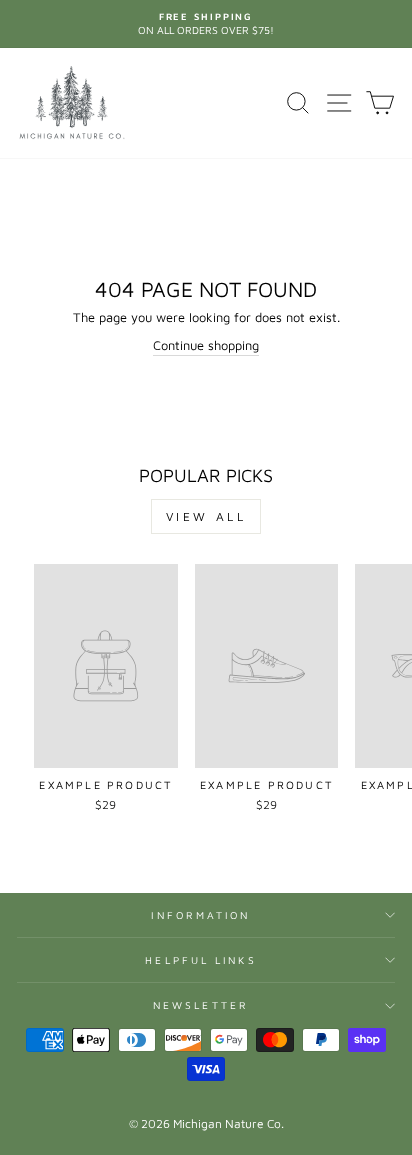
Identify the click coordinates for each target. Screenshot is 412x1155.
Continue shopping (206, 345)
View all (206, 516)
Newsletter (201, 1005)
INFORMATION (200, 915)
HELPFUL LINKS (200, 960)
